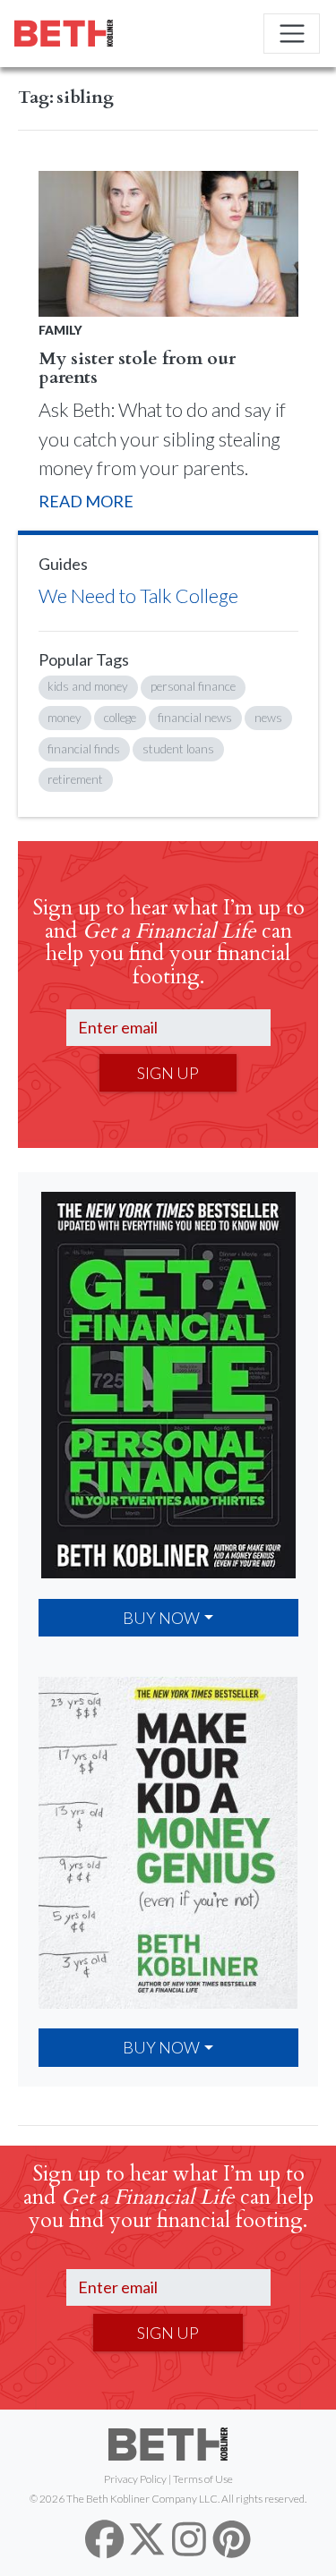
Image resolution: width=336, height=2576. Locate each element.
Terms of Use (203, 2479)
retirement (75, 779)
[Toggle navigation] (292, 34)
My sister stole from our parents (137, 368)
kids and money (88, 686)
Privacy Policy (135, 2479)
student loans (178, 749)
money (65, 718)
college (120, 718)
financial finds (84, 749)
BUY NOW (161, 1618)
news (268, 718)
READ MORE (86, 501)
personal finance (193, 686)
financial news (195, 718)
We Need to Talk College (138, 596)
